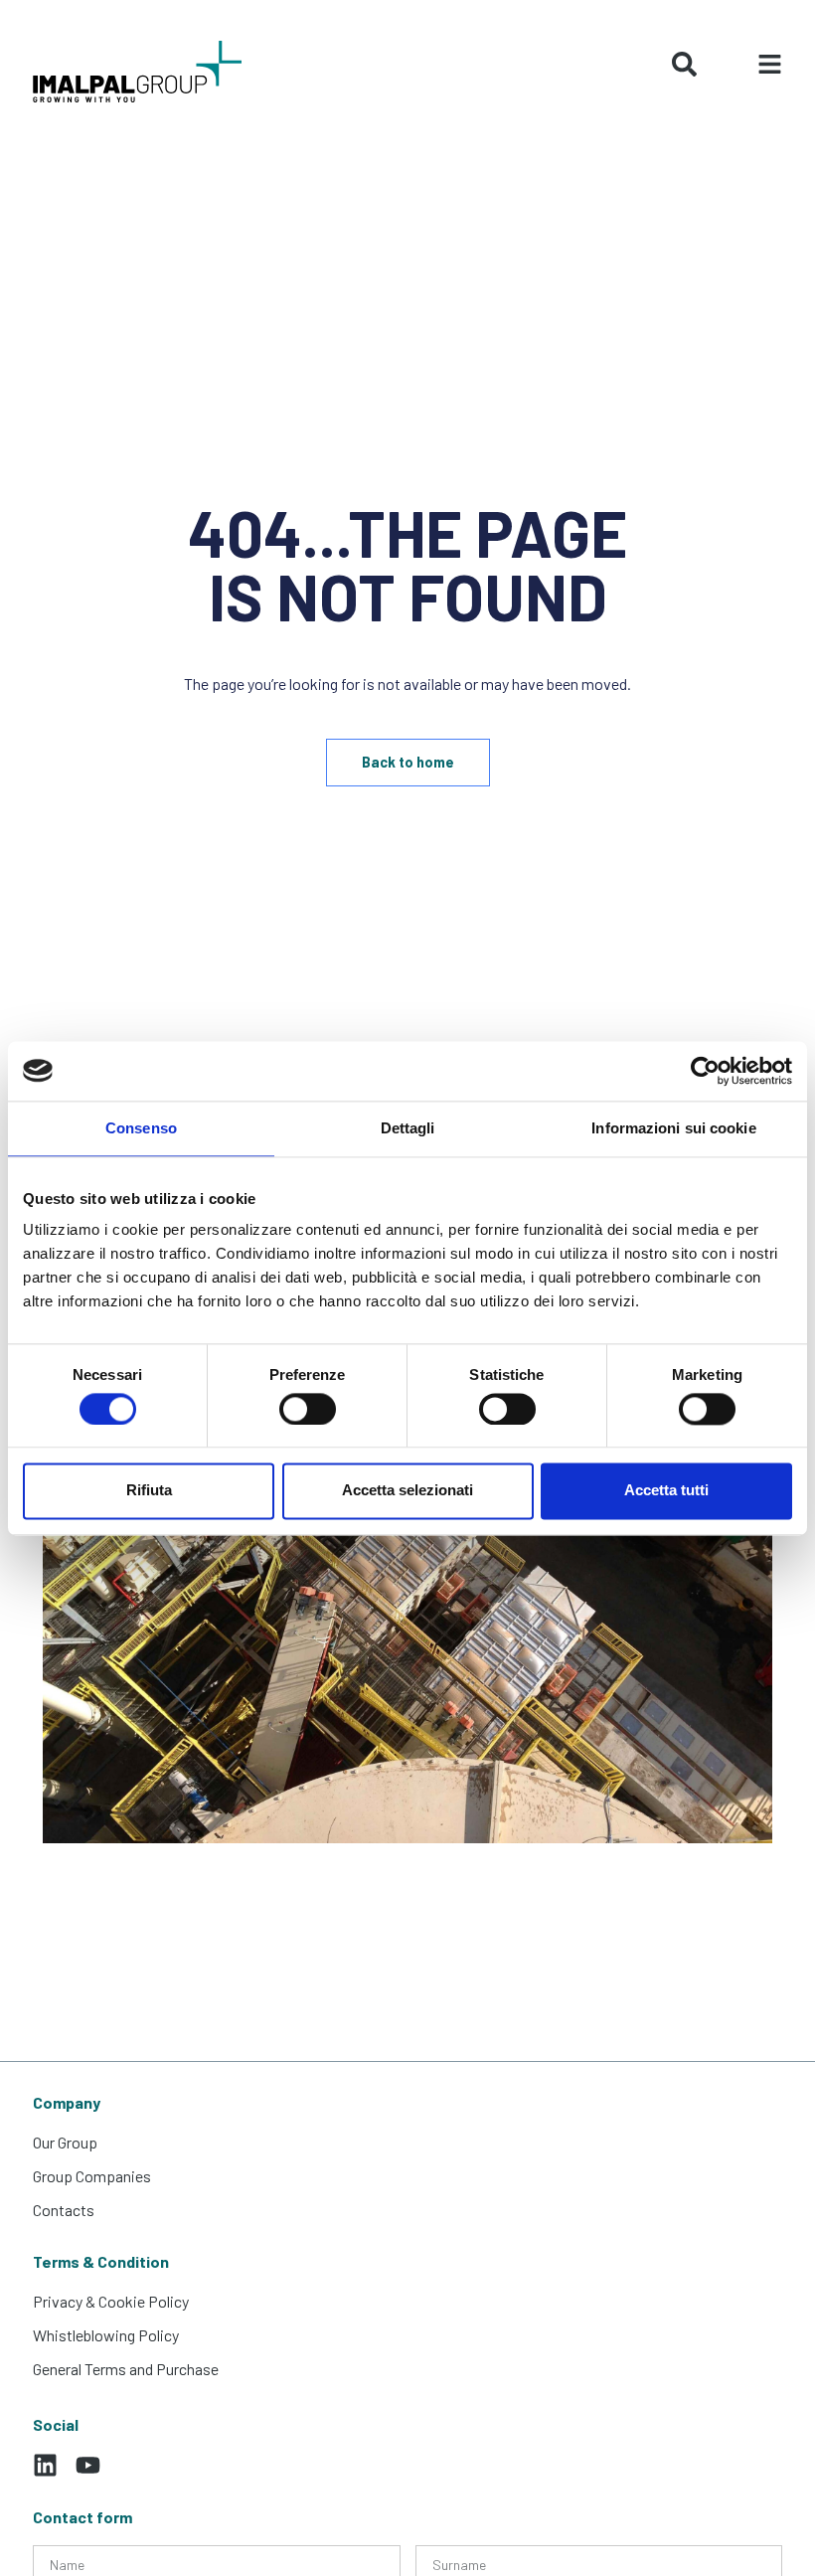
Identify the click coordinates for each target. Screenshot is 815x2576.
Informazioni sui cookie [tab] (673, 1128)
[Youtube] (88, 2465)
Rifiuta (149, 1491)
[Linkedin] (45, 2465)
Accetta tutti (666, 1491)
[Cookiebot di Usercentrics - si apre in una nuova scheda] (705, 1071)
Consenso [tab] (141, 1128)
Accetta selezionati (407, 1491)
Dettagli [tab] (408, 1128)
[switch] (308, 1409)
